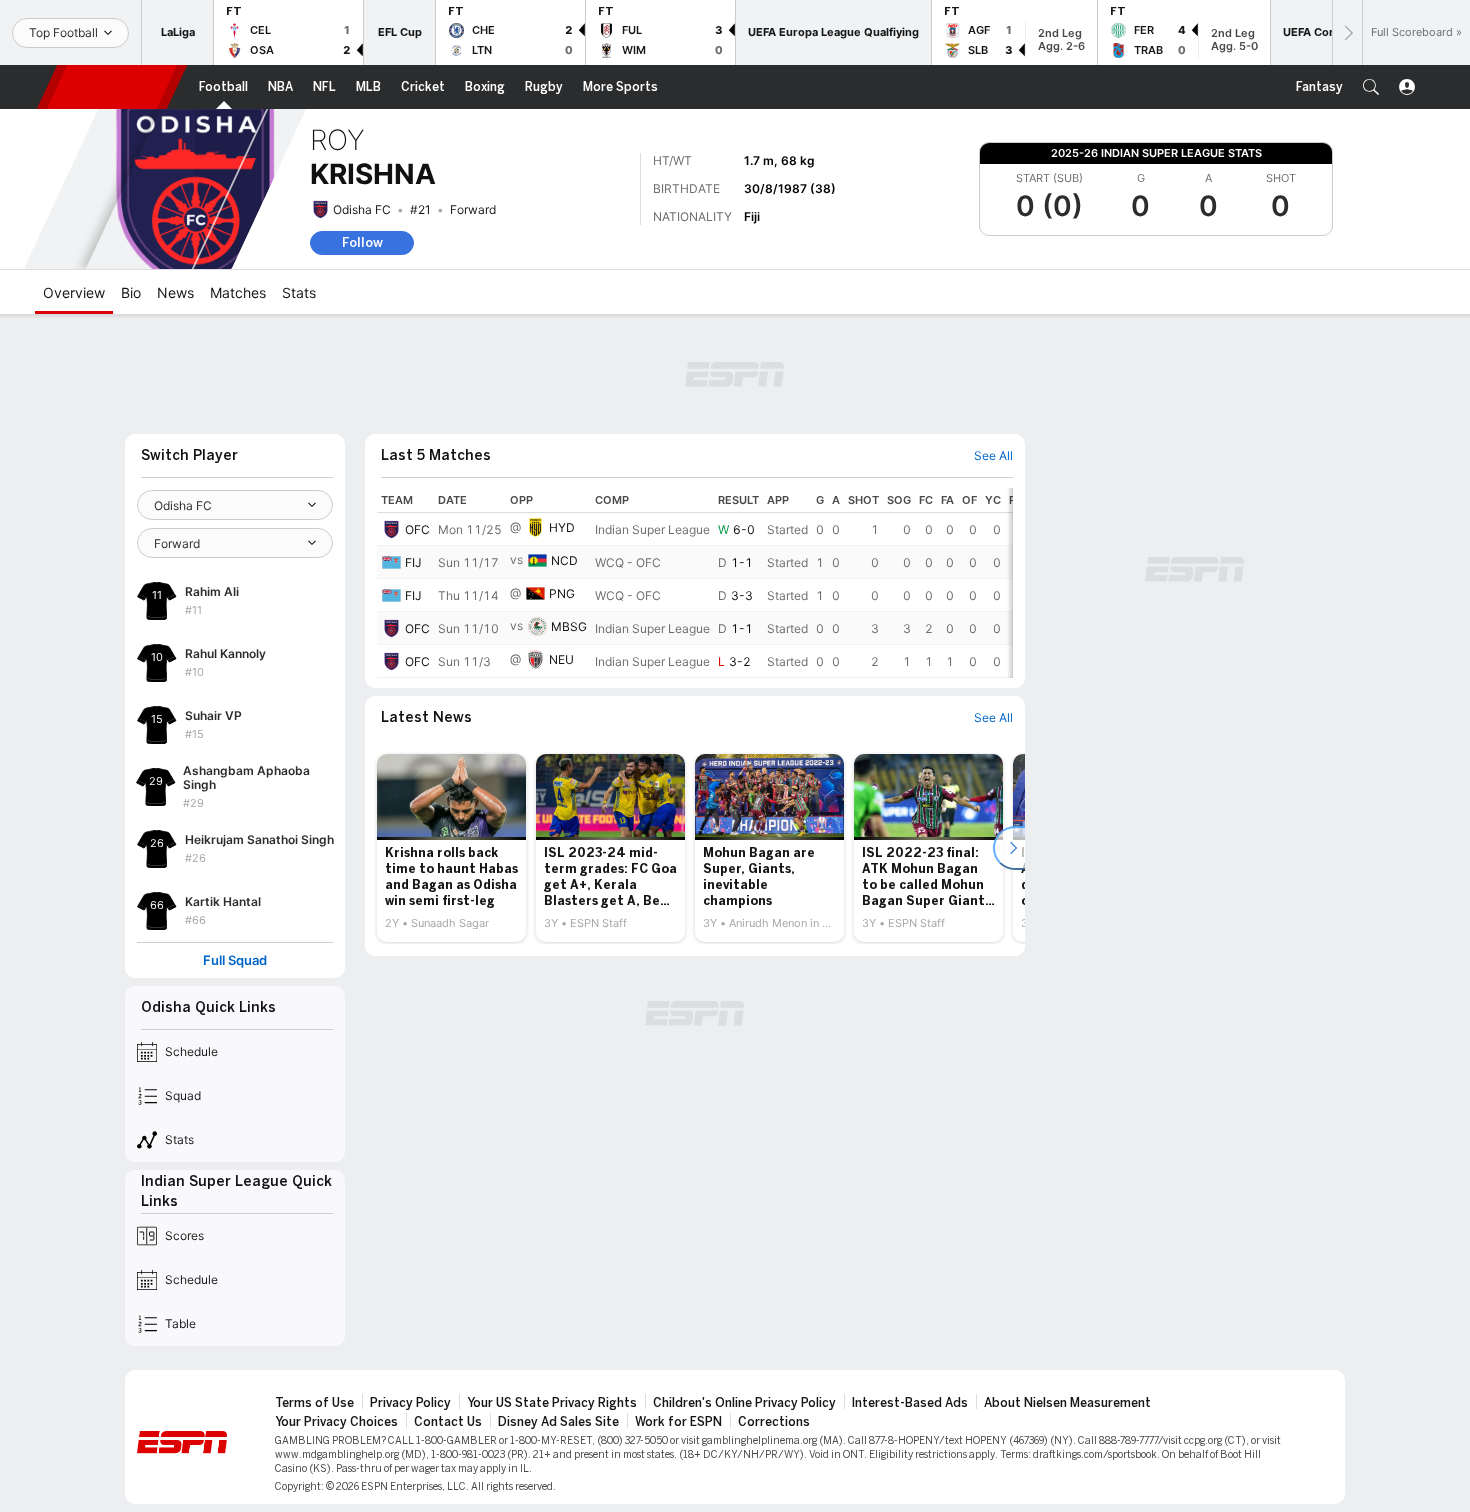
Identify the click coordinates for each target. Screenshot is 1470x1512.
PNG (562, 593)
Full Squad (235, 960)
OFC (417, 529)
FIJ (413, 562)
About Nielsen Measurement (1067, 1403)
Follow (362, 242)
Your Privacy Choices (336, 1422)
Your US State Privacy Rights (552, 1403)
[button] (1371, 87)
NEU (561, 659)
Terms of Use (314, 1403)
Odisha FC (362, 209)
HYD (562, 527)
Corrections (774, 1422)
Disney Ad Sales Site (558, 1422)
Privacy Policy (410, 1403)
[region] (695, 583)
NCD (564, 560)
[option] (451, 848)
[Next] (1347, 32)
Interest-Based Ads (910, 1403)
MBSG (569, 626)
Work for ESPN (678, 1422)
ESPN (112, 87)
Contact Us (448, 1422)
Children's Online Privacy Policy (744, 1403)
